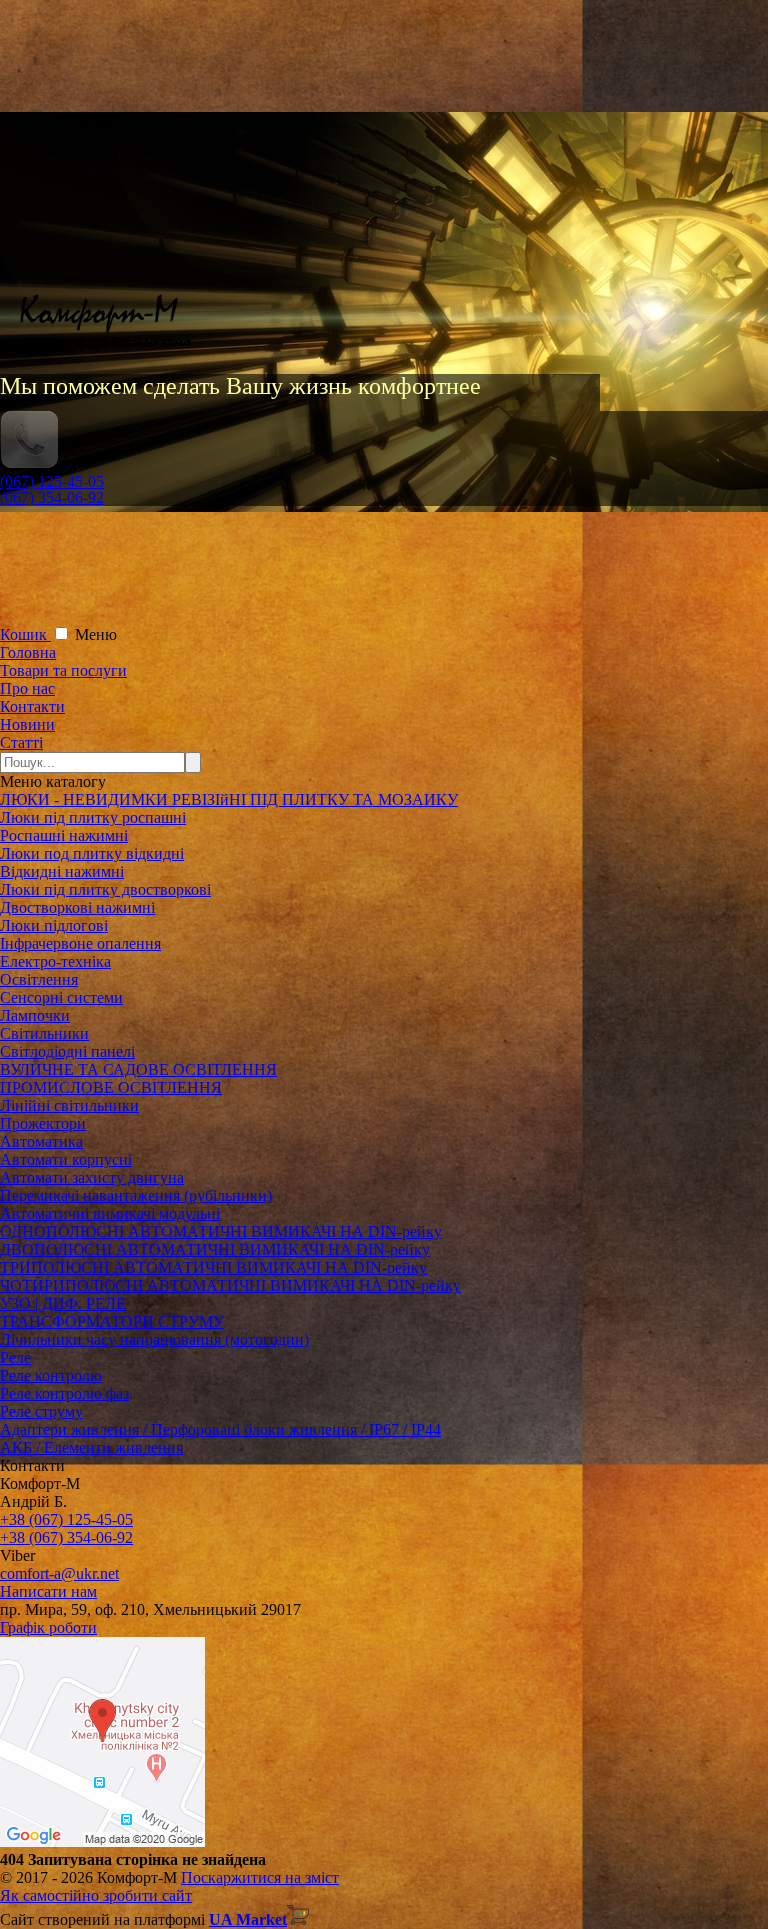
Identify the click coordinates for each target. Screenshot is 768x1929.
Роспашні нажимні (64, 835)
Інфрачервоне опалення (80, 943)
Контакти (32, 706)
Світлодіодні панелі (67, 1051)
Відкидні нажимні (62, 871)
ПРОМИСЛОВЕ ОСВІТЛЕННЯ (111, 1087)
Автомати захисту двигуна (92, 1177)
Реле (15, 1357)
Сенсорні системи (61, 997)
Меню (96, 634)
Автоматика (41, 1141)
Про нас (27, 688)
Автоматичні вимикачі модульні (110, 1213)
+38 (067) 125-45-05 (66, 1519)
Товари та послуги (63, 670)
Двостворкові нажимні (77, 907)
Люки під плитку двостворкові (105, 889)
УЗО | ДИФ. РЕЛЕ (63, 1303)
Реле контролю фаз (64, 1393)
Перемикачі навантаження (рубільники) (136, 1195)
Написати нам (48, 1591)
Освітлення (39, 979)
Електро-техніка (55, 961)
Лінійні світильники (69, 1105)
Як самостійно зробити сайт (96, 1895)
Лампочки (35, 1015)
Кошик (25, 634)
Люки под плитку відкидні (92, 853)
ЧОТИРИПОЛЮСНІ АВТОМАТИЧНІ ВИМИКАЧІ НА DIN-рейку (230, 1285)
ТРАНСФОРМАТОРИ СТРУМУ (112, 1321)
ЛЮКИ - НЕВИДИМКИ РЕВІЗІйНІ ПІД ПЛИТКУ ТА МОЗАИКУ (229, 799)
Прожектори (43, 1123)
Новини (27, 724)
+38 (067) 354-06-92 (66, 1537)
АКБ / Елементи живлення (91, 1447)
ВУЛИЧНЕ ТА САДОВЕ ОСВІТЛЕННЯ (138, 1069)
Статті (21, 742)
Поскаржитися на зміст (260, 1877)
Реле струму (41, 1411)
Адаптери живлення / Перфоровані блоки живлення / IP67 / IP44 (220, 1429)
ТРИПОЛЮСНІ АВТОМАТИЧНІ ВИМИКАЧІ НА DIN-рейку (213, 1267)
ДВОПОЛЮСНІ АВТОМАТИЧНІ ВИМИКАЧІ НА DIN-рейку (215, 1249)
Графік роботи (48, 1627)
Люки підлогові (54, 925)
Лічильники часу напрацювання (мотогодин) (154, 1339)
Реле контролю (51, 1375)
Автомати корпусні (66, 1159)
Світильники (44, 1033)
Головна (28, 652)
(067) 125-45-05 (52, 481)
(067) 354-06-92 (52, 497)
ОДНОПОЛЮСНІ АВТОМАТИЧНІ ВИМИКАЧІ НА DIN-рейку (221, 1231)
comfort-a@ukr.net (59, 1573)
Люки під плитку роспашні (93, 817)
